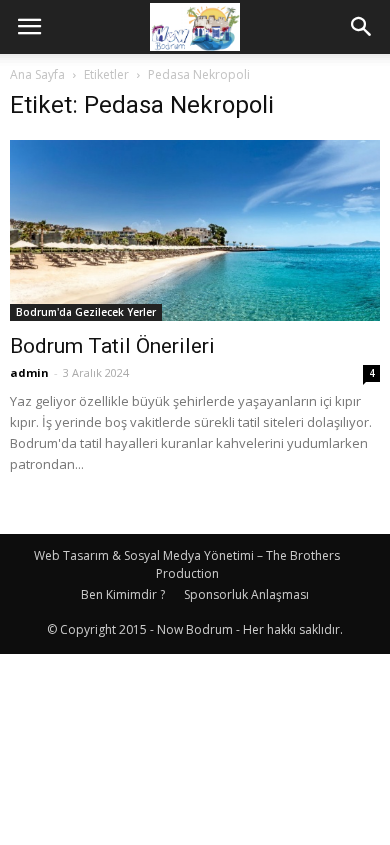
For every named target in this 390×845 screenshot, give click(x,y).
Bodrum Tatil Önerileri (112, 346)
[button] (362, 27)
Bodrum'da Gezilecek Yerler (86, 312)
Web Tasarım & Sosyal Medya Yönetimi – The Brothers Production (187, 564)
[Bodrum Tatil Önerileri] (195, 230)
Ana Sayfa (37, 74)
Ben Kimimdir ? (123, 594)
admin (29, 372)
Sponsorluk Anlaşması (246, 594)
